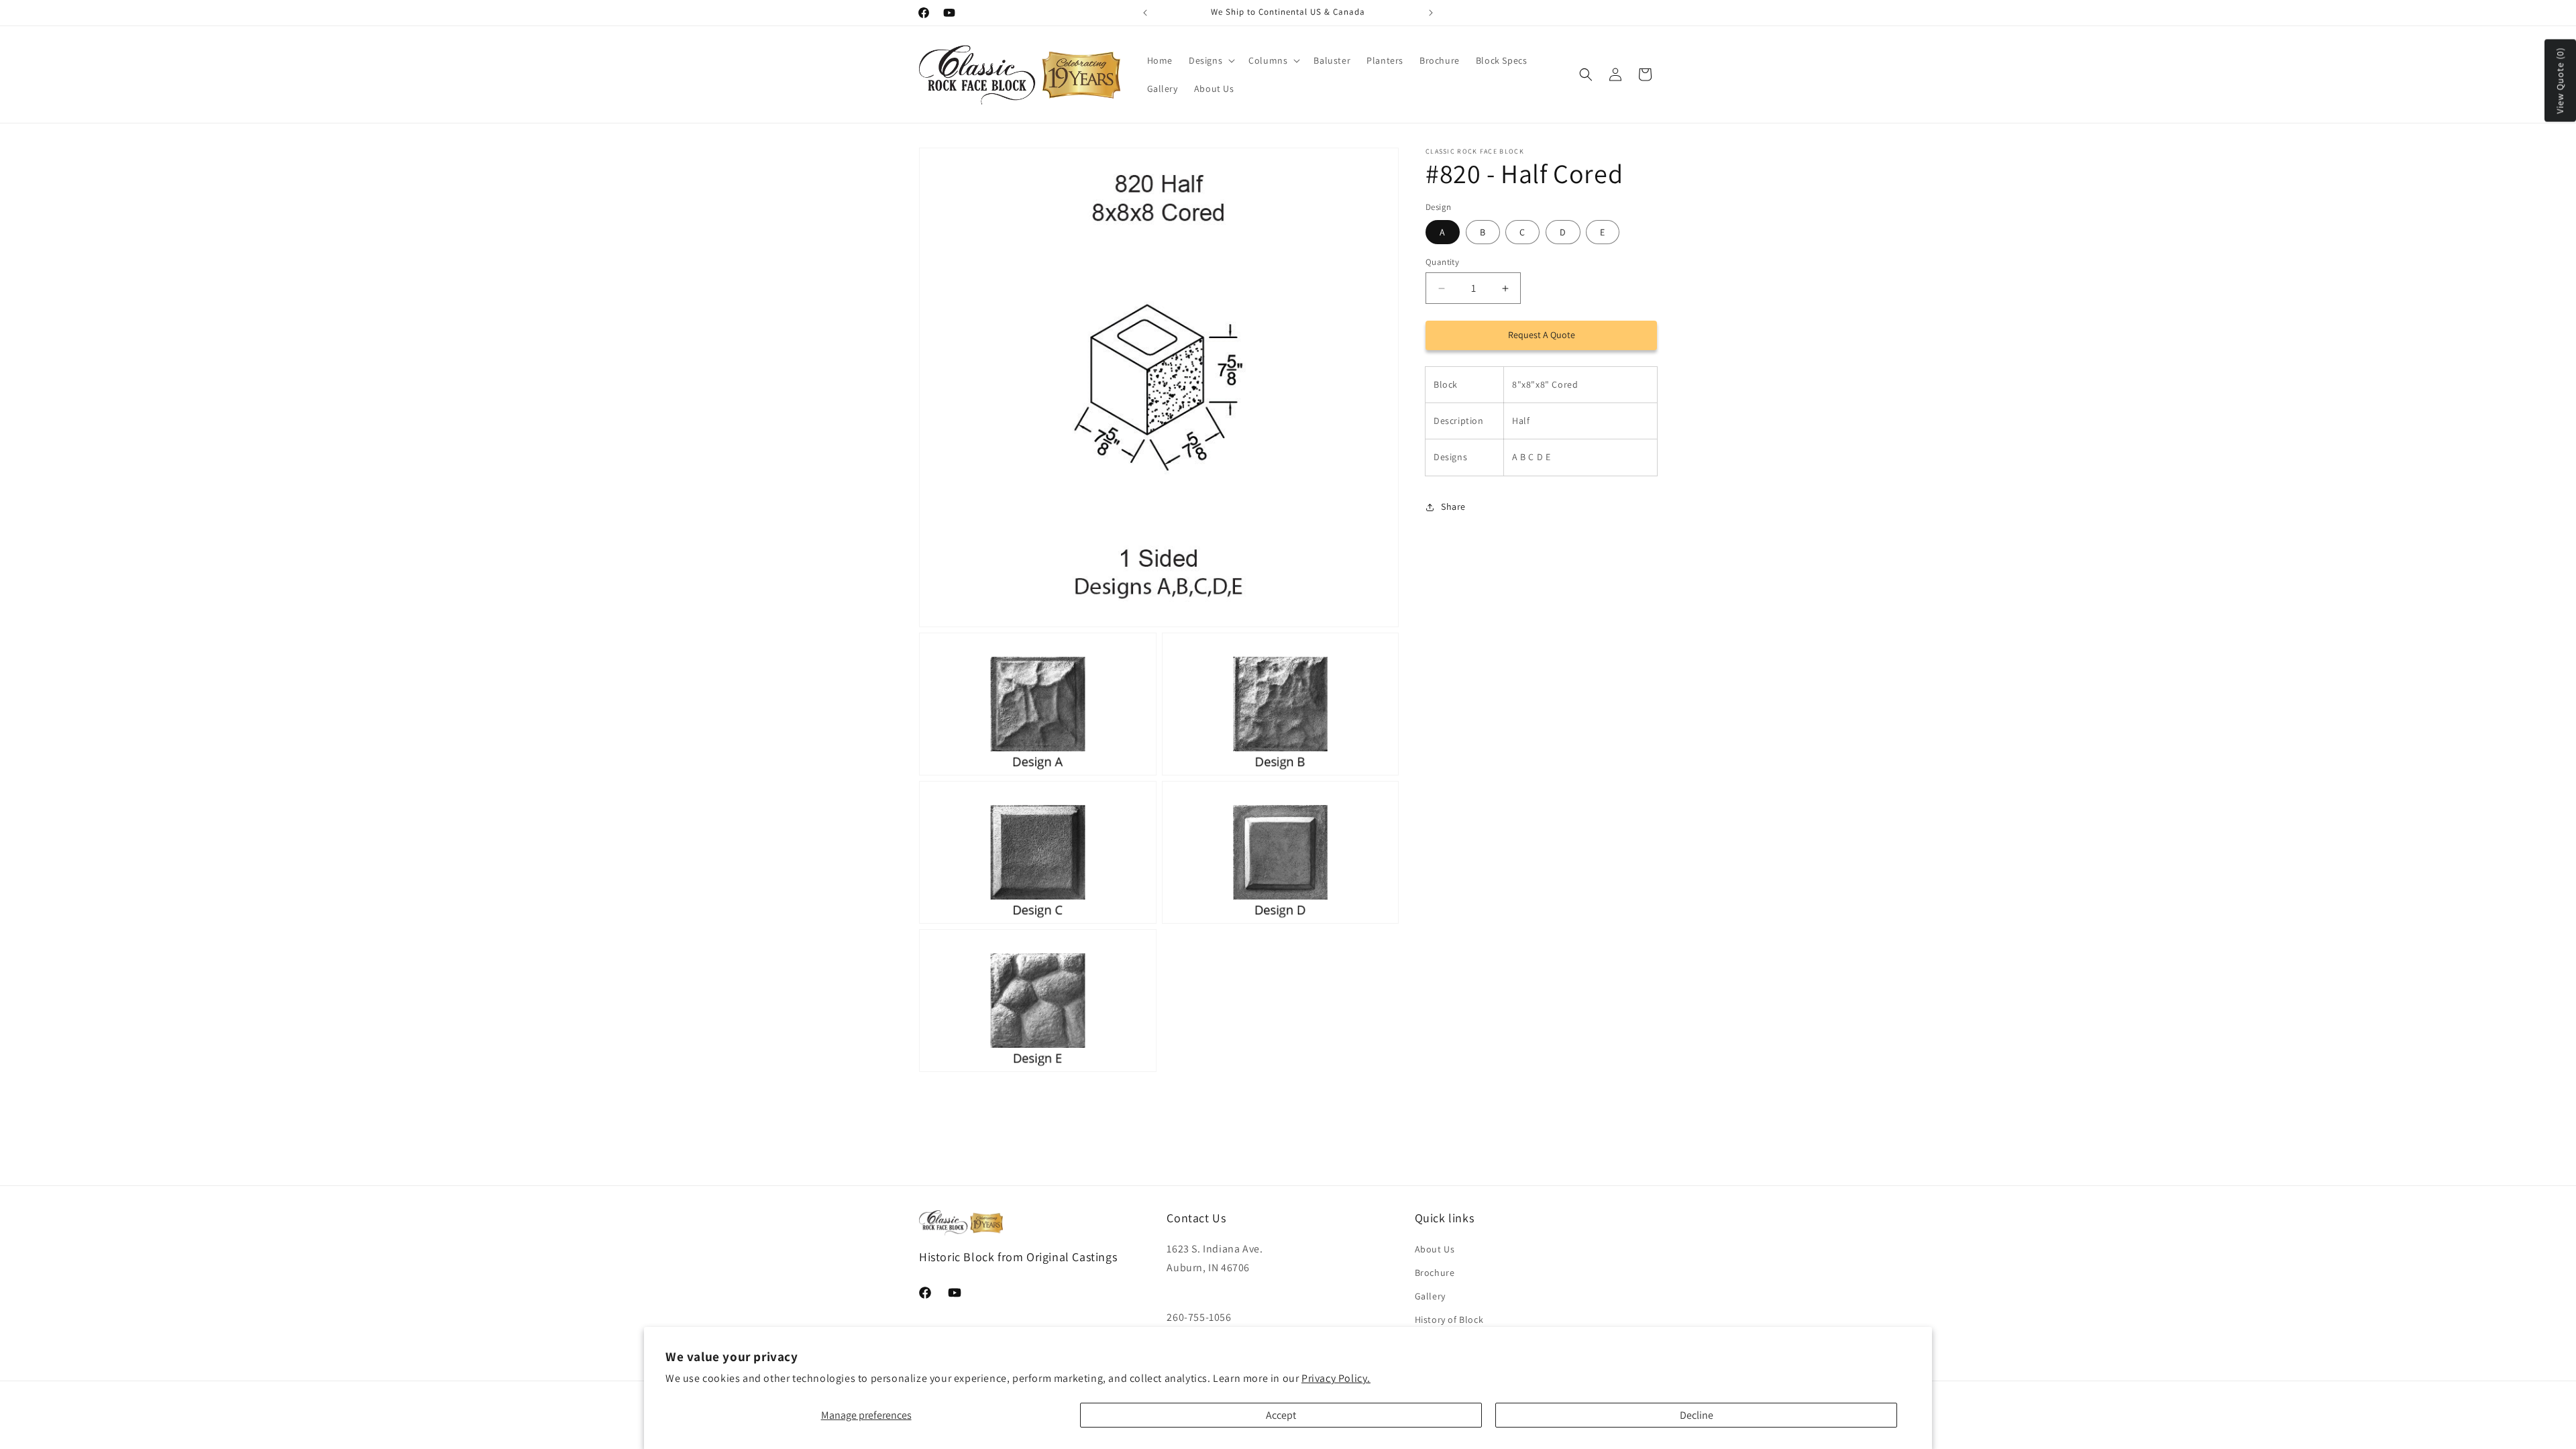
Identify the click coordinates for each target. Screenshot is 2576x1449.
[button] (1211, 60)
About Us (1435, 1249)
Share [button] (1453, 506)
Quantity (1442, 262)
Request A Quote (1542, 335)
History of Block (1449, 1320)
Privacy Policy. (1336, 1378)
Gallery (1430, 1296)
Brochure (1435, 1273)
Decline (1697, 1415)
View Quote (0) (2560, 81)
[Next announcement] (1431, 13)
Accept (1281, 1415)
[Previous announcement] (1145, 13)
